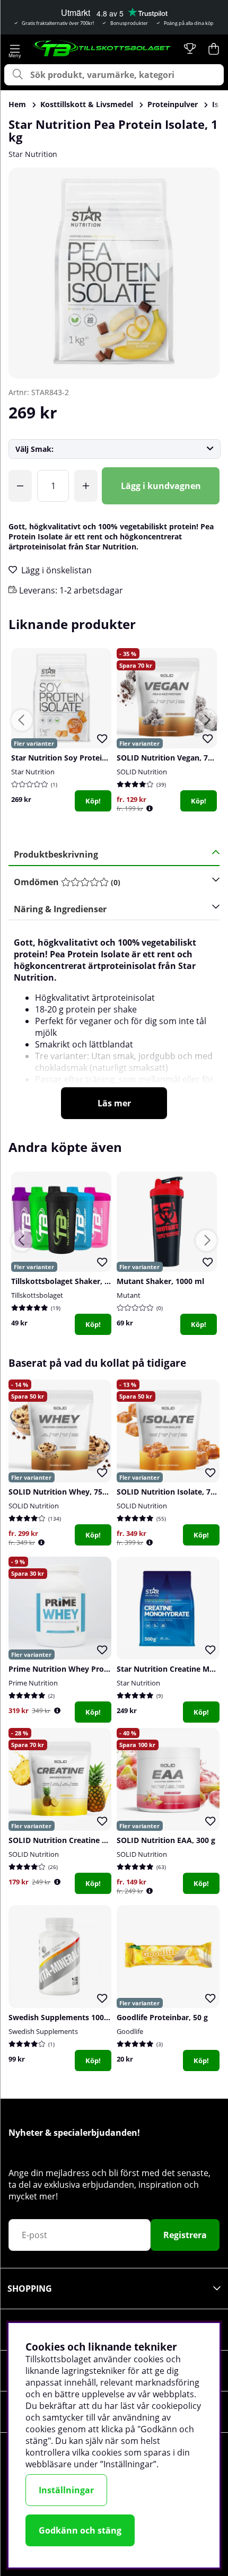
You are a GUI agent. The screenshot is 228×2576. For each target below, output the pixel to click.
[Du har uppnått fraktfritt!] (20, 486)
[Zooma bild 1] (114, 273)
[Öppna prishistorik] (150, 809)
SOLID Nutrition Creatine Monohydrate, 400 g (92, 1840)
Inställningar (66, 2490)
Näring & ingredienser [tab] (60, 909)
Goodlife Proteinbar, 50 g (162, 2017)
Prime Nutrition (33, 1683)
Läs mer (114, 1103)
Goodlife (130, 2031)
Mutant (129, 1295)
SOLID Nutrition (142, 772)
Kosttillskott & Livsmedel (87, 104)
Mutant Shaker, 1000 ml (160, 1281)
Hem (17, 104)
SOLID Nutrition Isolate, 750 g (171, 1492)
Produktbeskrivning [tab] (56, 854)
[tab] (110, 882)
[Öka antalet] (86, 486)
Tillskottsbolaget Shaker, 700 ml (70, 1281)
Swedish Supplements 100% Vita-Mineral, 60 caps (99, 2017)
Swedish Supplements (43, 2031)
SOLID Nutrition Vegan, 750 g (170, 758)
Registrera (185, 2235)
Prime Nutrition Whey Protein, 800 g (75, 1669)
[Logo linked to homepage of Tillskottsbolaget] (102, 49)
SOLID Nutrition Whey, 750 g (61, 1492)
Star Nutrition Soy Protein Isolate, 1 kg (82, 758)
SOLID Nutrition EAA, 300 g (166, 1840)
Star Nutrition (33, 154)
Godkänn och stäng (80, 2530)
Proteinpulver (173, 104)
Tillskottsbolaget (37, 1295)
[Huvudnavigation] (15, 49)
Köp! (93, 801)
